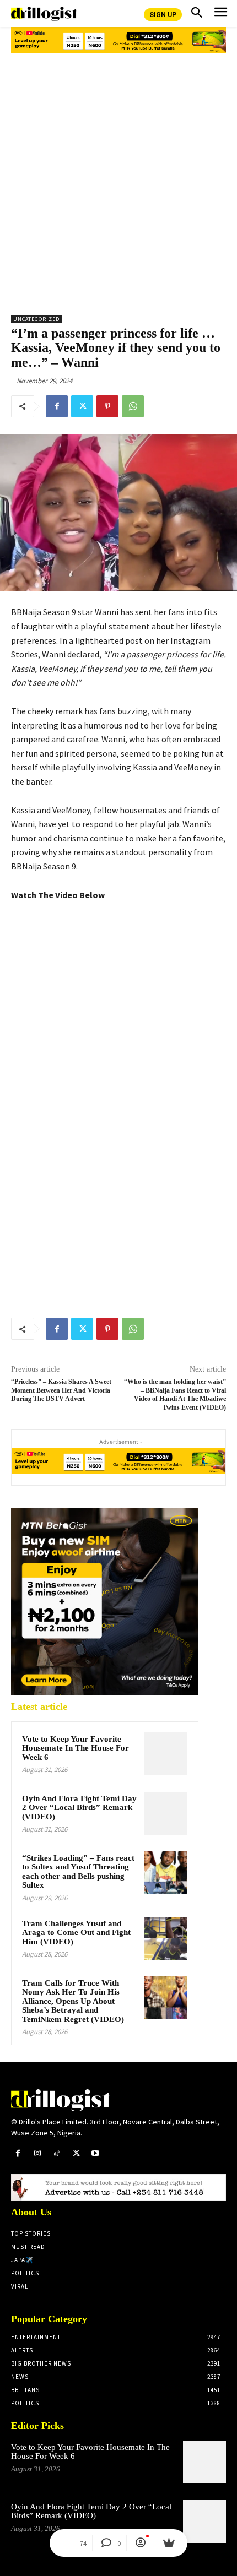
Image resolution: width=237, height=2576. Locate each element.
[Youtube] (96, 2153)
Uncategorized (36, 319)
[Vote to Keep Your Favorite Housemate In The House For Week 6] (166, 1754)
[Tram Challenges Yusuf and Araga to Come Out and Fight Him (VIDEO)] (166, 1938)
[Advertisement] (118, 180)
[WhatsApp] (133, 406)
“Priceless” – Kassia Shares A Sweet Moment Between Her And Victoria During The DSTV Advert (61, 1390)
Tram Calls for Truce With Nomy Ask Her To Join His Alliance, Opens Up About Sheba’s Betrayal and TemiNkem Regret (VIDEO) (73, 2001)
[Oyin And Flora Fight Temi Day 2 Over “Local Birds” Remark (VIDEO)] (166, 1813)
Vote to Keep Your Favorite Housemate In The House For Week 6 (76, 1748)
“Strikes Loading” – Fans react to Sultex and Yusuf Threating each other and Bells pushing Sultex (78, 1872)
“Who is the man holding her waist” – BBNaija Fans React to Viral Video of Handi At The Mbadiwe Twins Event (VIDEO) (175, 1394)
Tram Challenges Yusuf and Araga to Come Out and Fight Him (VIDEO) (76, 1933)
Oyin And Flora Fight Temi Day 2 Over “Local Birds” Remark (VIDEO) (79, 1808)
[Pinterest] (107, 406)
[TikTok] (56, 2153)
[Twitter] (82, 406)
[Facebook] (57, 406)
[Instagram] (37, 2153)
